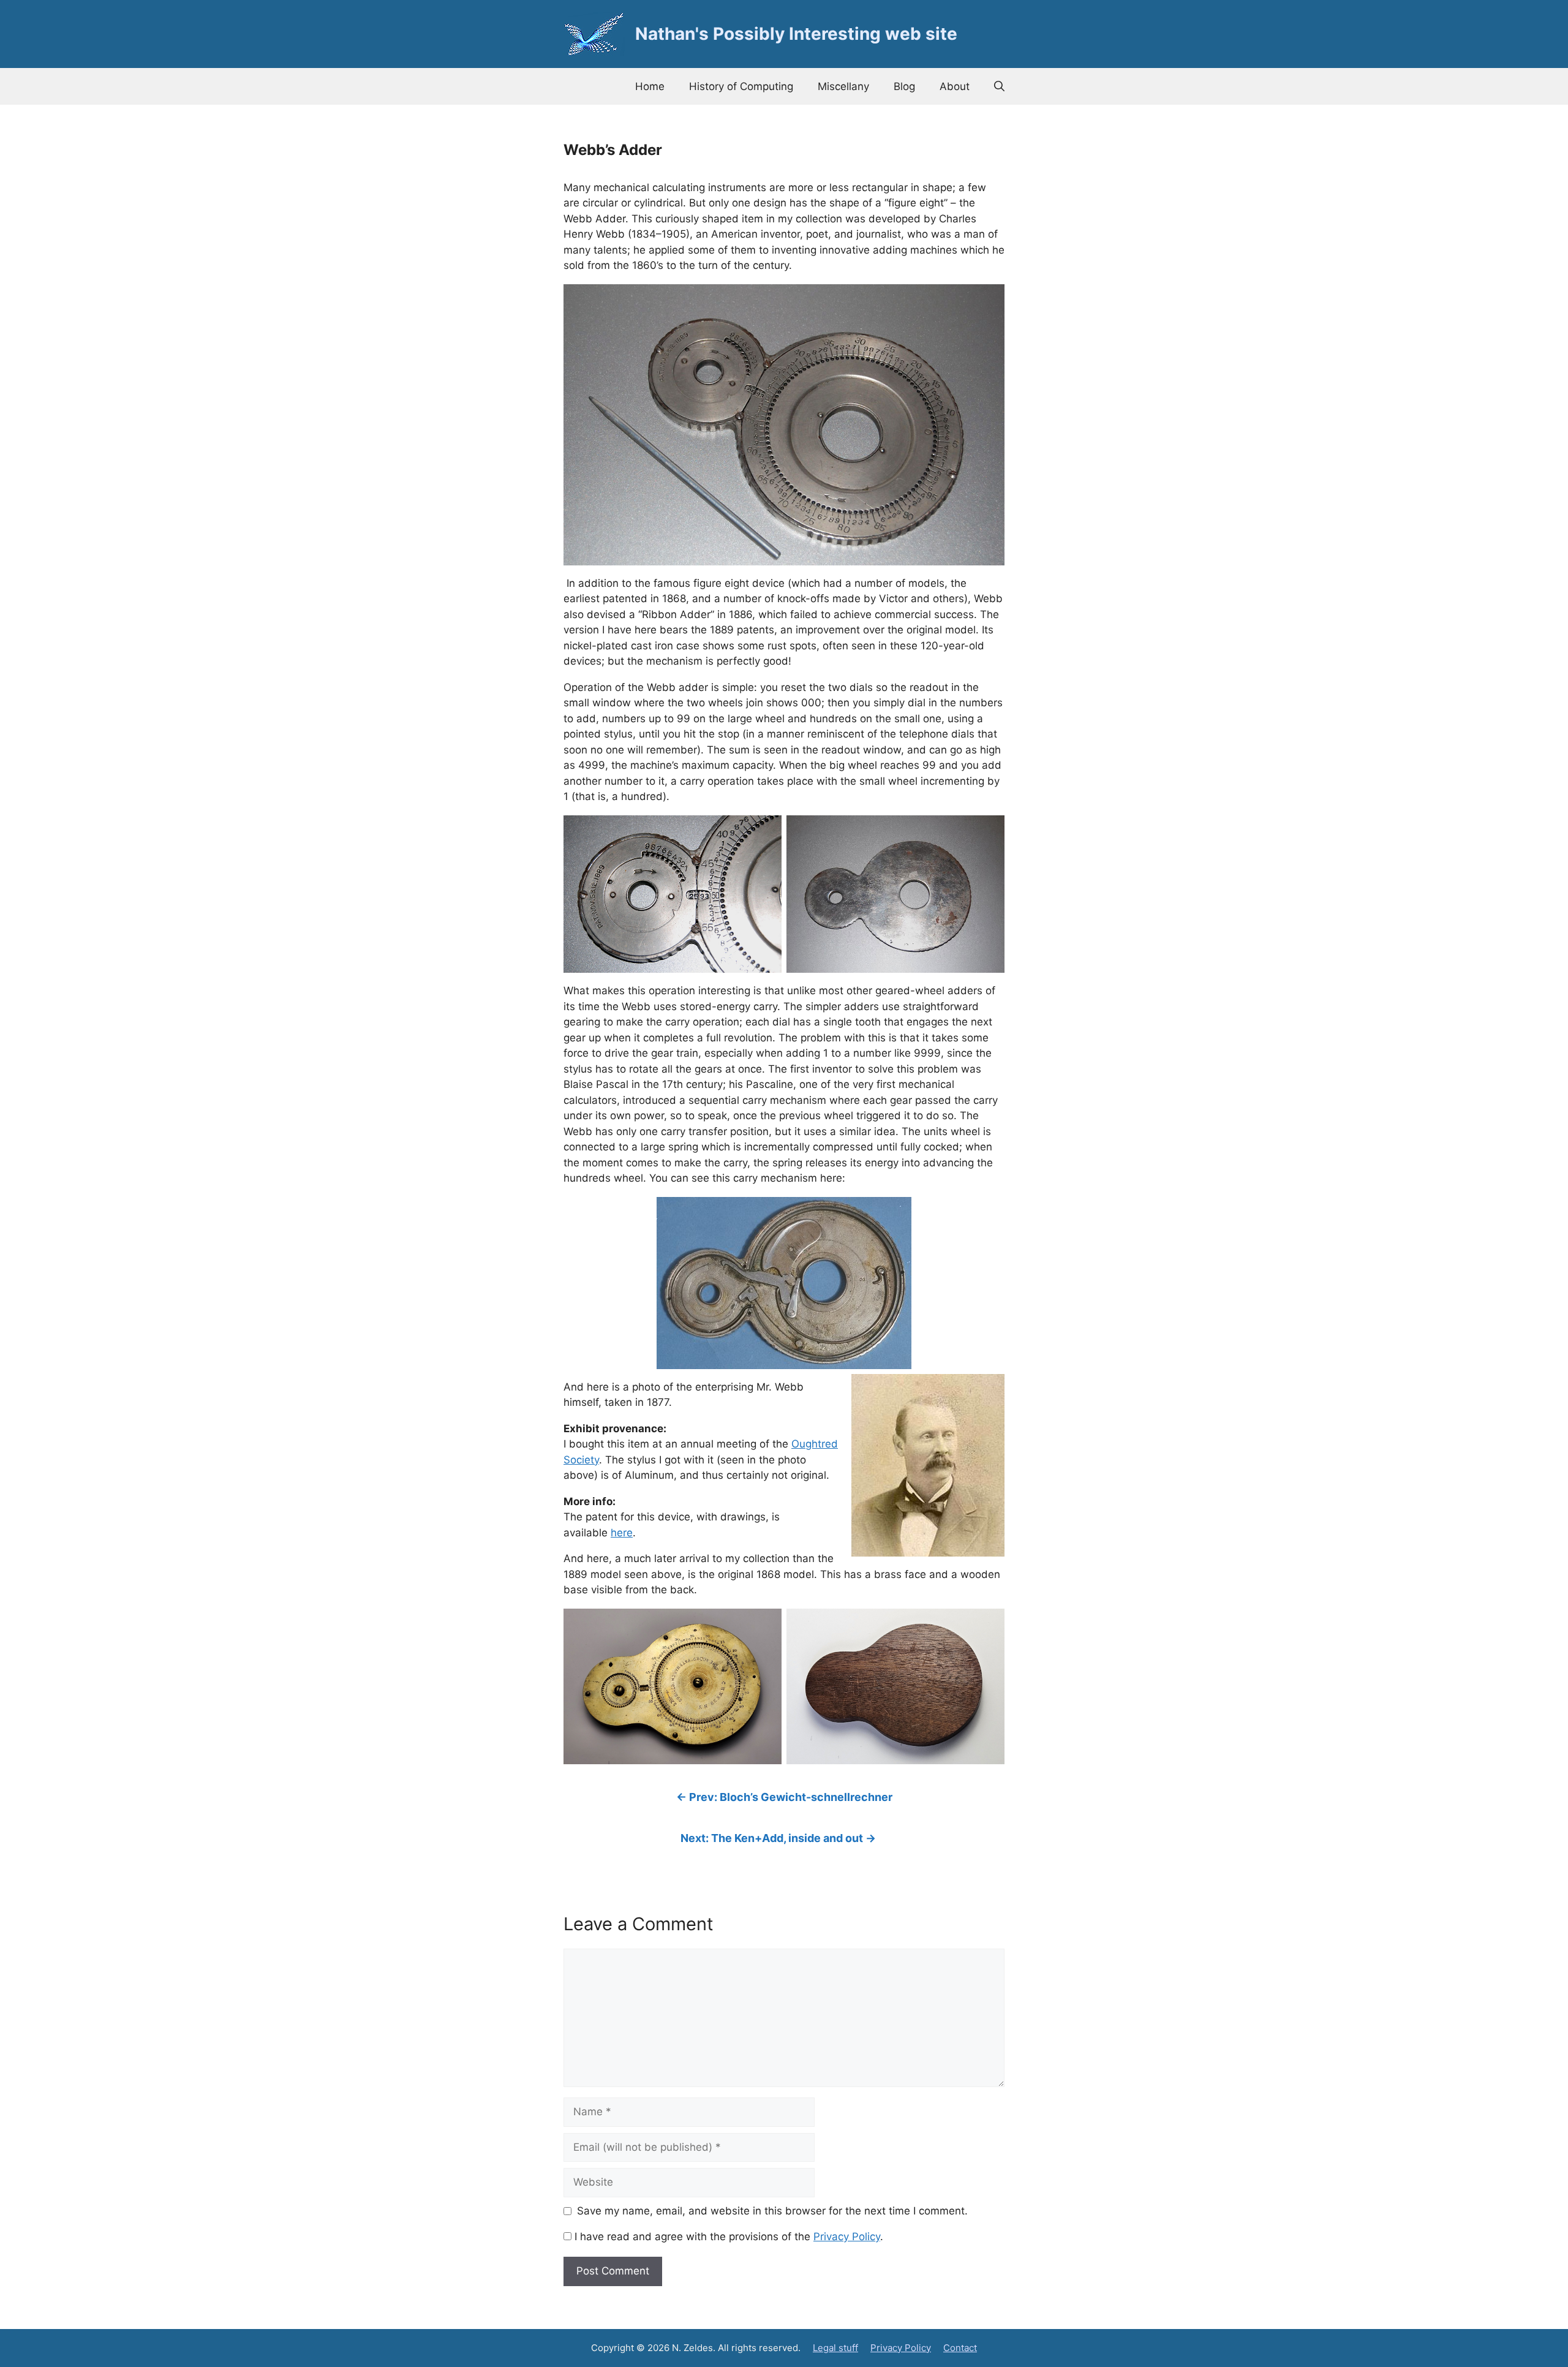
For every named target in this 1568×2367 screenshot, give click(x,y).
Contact (960, 2348)
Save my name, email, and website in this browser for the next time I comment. (772, 2211)
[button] (999, 86)
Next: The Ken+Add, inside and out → (778, 1838)
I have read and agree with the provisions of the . (727, 2237)
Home (650, 86)
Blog (904, 86)
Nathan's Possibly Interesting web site (796, 34)
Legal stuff (835, 2348)
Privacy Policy (847, 2237)
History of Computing (741, 86)
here (622, 1533)
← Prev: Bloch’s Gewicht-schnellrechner (784, 1797)
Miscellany (843, 86)
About (955, 86)
